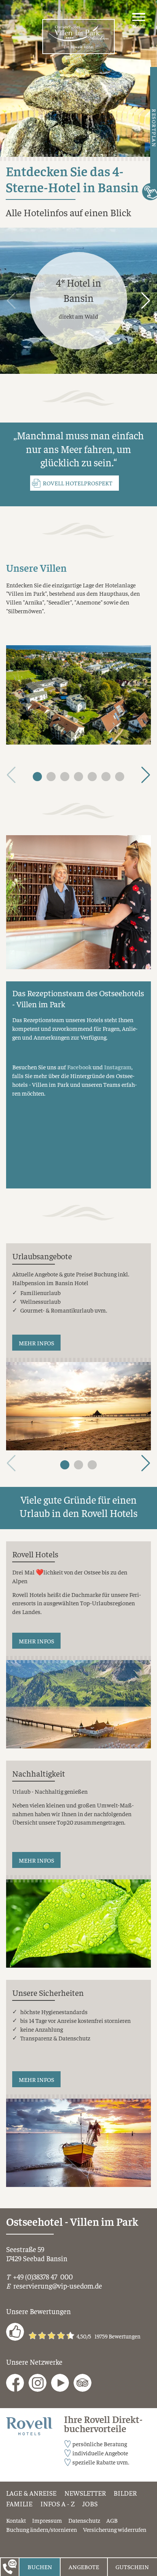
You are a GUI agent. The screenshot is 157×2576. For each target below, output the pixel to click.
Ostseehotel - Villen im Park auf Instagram (38, 2383)
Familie (19, 2504)
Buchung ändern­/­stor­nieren (42, 2529)
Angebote (84, 2566)
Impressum (47, 2520)
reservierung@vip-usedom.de (58, 2286)
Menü (139, 26)
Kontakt (16, 2520)
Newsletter (85, 2493)
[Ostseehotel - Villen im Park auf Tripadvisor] (83, 2383)
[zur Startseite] (78, 37)
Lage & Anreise (31, 2493)
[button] (146, 301)
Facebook (79, 1067)
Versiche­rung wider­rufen (115, 2529)
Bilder (125, 2493)
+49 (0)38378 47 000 (43, 2276)
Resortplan (154, 128)
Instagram (118, 1067)
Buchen (40, 2566)
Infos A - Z (58, 2504)
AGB (112, 2520)
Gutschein (132, 2566)
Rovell (14, 2422)
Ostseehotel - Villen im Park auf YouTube (60, 2383)
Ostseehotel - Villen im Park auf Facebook (15, 2383)
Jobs (90, 2504)
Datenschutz (84, 2520)
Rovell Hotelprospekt (78, 483)
